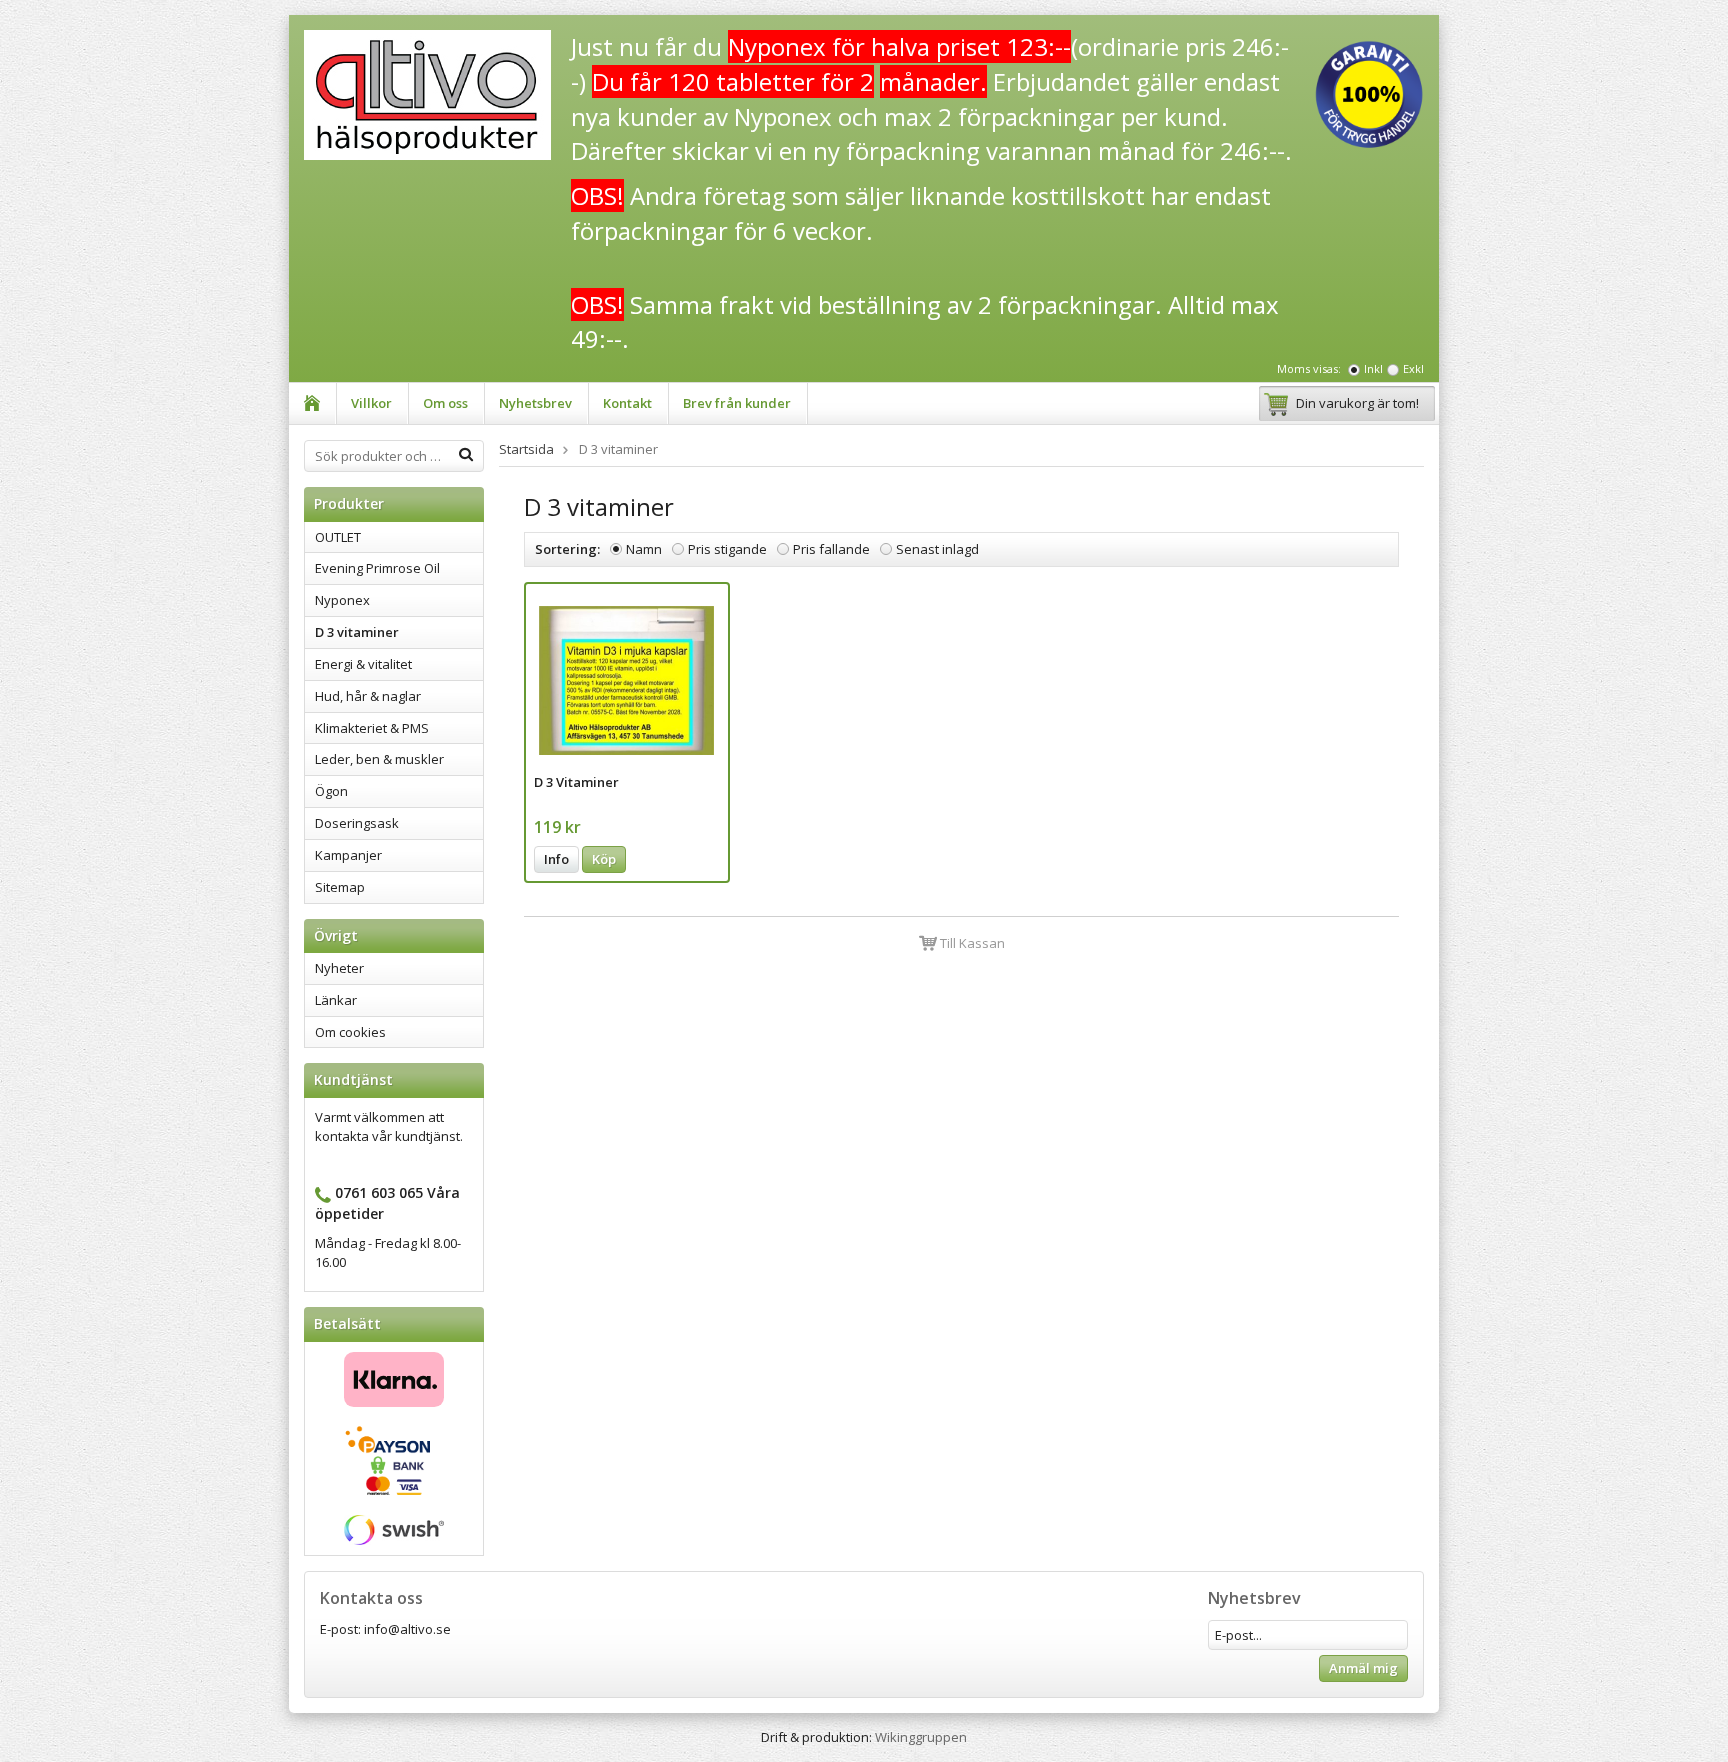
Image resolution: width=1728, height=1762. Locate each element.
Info (556, 859)
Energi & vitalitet (363, 664)
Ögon (331, 791)
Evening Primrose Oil (377, 568)
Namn (644, 549)
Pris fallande (831, 549)
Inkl (1373, 368)
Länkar (336, 1000)
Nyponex (342, 600)
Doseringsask (357, 823)
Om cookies (350, 1032)
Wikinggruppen (921, 1737)
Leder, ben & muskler (379, 759)
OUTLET (338, 537)
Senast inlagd (937, 549)
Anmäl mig (1363, 1668)
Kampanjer (348, 855)
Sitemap (340, 887)
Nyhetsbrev (535, 403)
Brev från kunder (737, 403)
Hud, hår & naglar (368, 696)
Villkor (371, 403)
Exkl (1413, 368)
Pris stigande (727, 549)
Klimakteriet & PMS (372, 728)
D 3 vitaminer (357, 632)
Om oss (445, 403)
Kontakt (627, 403)
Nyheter (339, 968)
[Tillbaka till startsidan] (312, 403)
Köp (604, 859)
